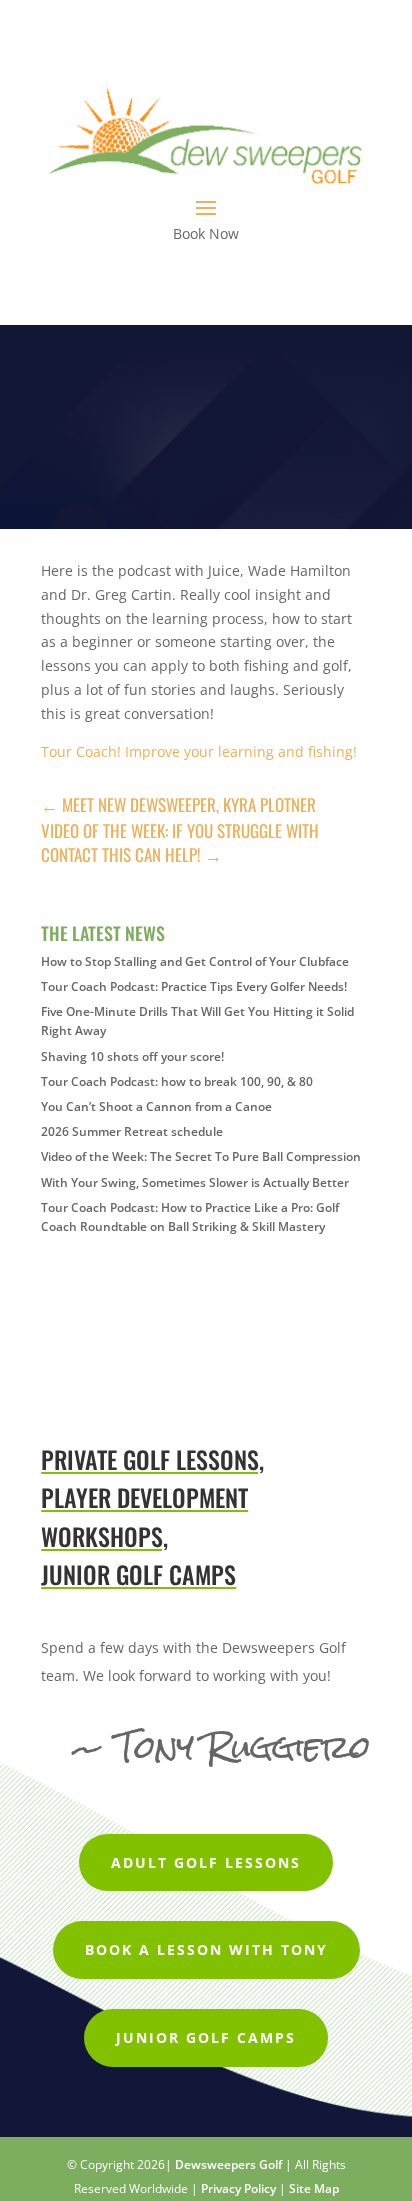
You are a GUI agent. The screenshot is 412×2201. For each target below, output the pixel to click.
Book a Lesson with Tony (206, 1949)
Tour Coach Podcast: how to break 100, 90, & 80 (177, 1081)
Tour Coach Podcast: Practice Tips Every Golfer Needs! (194, 986)
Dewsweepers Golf (228, 2164)
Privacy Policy (238, 2188)
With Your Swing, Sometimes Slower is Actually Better (195, 1182)
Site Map (314, 2188)
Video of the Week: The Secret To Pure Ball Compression (201, 1156)
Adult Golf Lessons (206, 1862)
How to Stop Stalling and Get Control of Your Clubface (195, 961)
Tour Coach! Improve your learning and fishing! (199, 751)
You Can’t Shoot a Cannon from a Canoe (156, 1106)
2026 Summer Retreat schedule (132, 1131)
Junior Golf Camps (206, 2037)
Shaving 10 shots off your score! (132, 1056)
